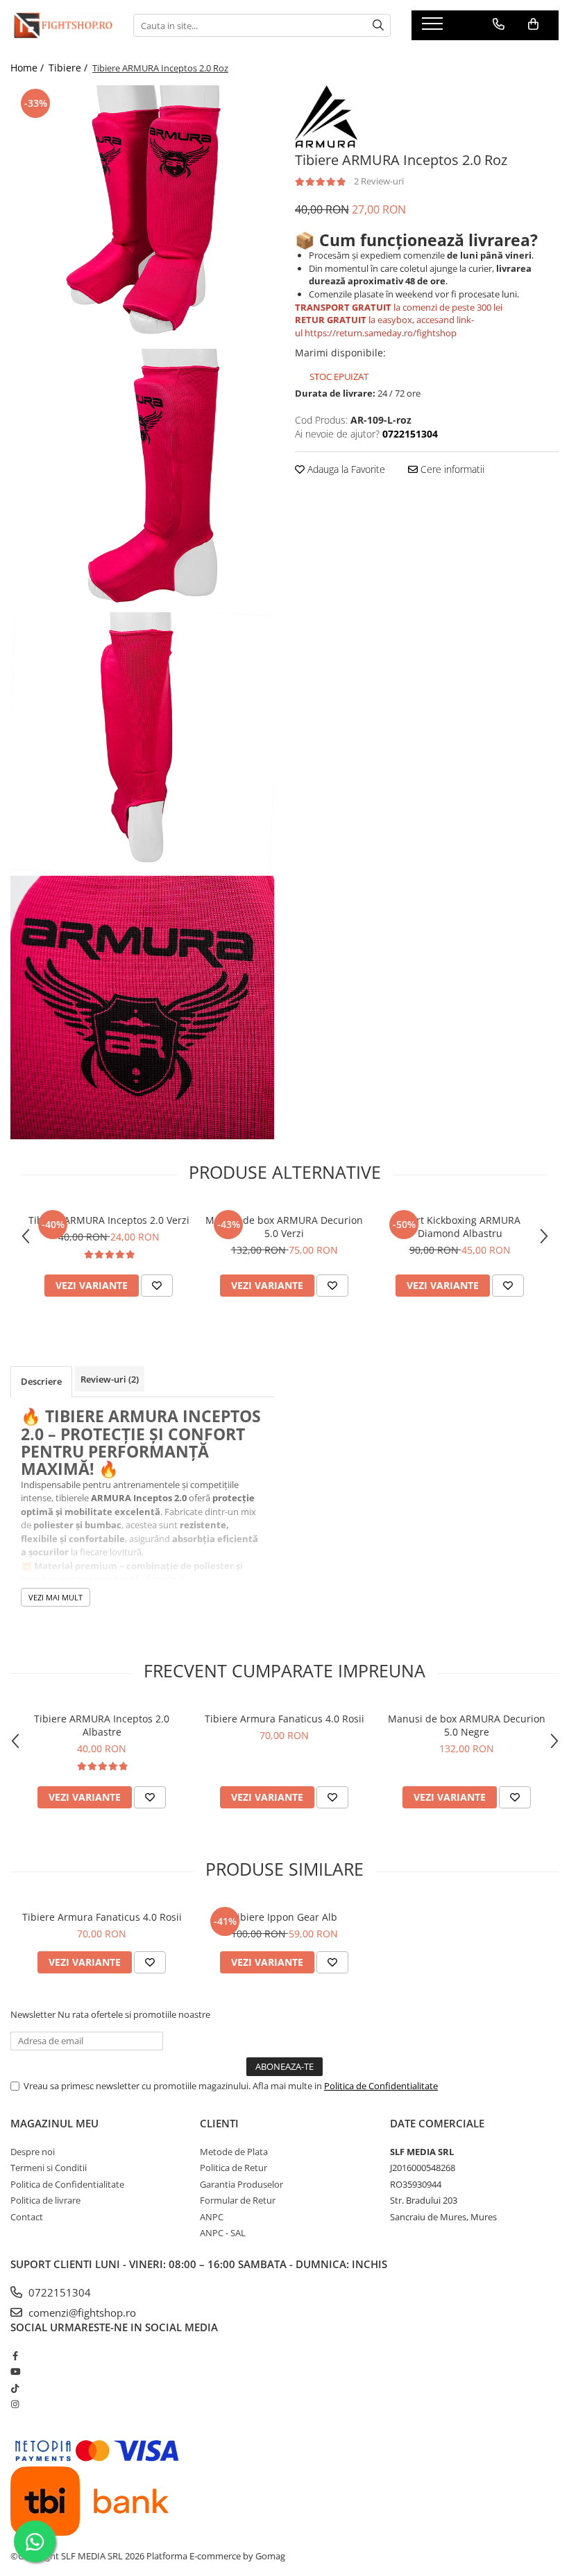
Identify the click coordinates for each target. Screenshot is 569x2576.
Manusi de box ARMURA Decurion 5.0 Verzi (284, 1227)
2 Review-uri (379, 181)
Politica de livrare (45, 2200)
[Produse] (434, 28)
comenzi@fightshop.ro (81, 2313)
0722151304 (58, 2292)
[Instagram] (15, 2404)
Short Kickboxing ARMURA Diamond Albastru (460, 1227)
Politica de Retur (233, 2168)
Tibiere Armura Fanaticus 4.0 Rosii (284, 1719)
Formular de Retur (238, 2200)
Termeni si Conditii (49, 2168)
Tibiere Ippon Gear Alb (284, 1917)
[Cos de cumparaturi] (533, 24)
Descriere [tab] (41, 1381)
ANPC (212, 2217)
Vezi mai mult (56, 1597)
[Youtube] (15, 2371)
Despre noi (33, 2152)
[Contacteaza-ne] (499, 24)
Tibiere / (69, 68)
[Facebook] (15, 2355)
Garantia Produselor (241, 2184)
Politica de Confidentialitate (381, 2086)
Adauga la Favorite (345, 469)
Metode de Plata (234, 2152)
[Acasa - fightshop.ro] (61, 25)
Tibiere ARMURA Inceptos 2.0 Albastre (102, 1725)
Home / (28, 68)
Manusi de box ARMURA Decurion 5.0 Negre (467, 1725)
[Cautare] (378, 25)
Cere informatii (451, 469)
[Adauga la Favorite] (157, 1286)
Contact (27, 2217)
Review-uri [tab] (110, 1379)
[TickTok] (15, 2388)
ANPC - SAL (223, 2233)
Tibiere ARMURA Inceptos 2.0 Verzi (109, 1220)
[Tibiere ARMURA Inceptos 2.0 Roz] (142, 217)
